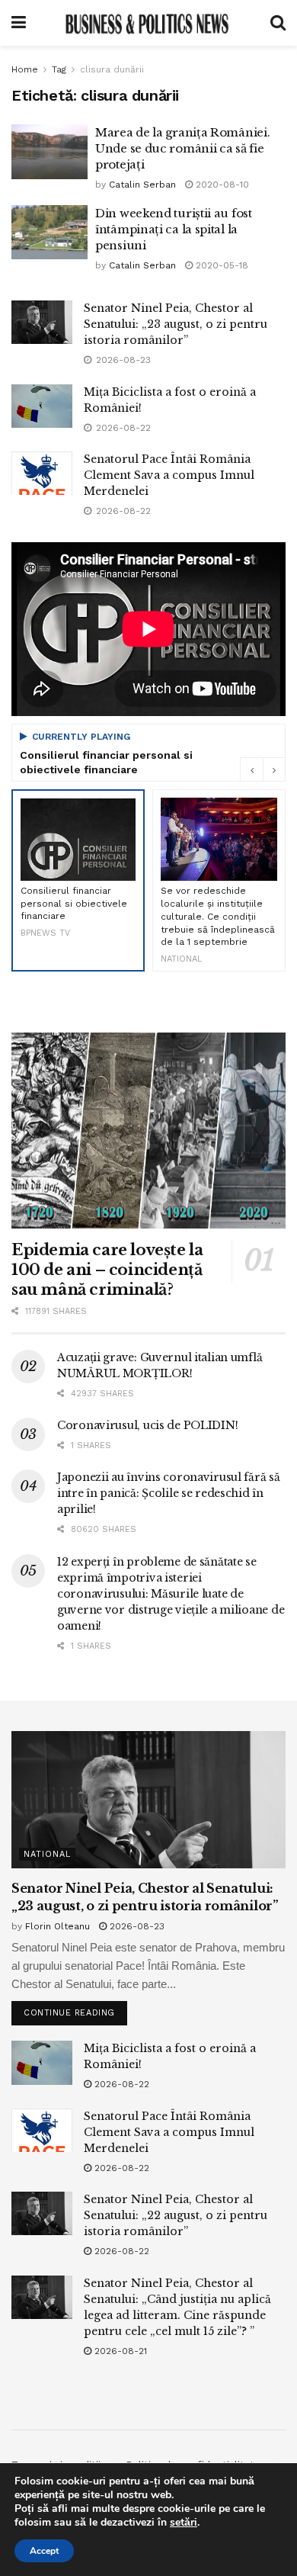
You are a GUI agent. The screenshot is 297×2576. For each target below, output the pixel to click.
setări (184, 2523)
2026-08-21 (119, 2351)
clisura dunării (112, 69)
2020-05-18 (220, 265)
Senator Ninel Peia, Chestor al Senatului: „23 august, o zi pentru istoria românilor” (176, 324)
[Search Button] (278, 23)
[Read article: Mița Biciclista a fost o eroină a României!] (42, 406)
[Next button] (274, 769)
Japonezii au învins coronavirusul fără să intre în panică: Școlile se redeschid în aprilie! (169, 1493)
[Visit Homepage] (148, 23)
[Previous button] (251, 769)
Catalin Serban (142, 185)
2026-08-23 (136, 1926)
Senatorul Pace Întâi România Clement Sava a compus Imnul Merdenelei (169, 475)
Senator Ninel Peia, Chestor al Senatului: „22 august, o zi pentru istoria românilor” (176, 2215)
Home (25, 69)
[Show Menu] (19, 23)
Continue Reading (75, 2009)
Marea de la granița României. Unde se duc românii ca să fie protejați (182, 148)
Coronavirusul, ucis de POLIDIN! (147, 1425)
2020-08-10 (221, 185)
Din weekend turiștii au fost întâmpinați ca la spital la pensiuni (174, 229)
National (47, 1854)
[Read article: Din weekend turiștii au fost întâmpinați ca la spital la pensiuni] (49, 233)
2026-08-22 (120, 2084)
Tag (59, 69)
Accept (44, 2551)
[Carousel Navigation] (263, 769)
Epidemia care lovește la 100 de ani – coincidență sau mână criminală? (107, 1270)
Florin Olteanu (57, 1926)
